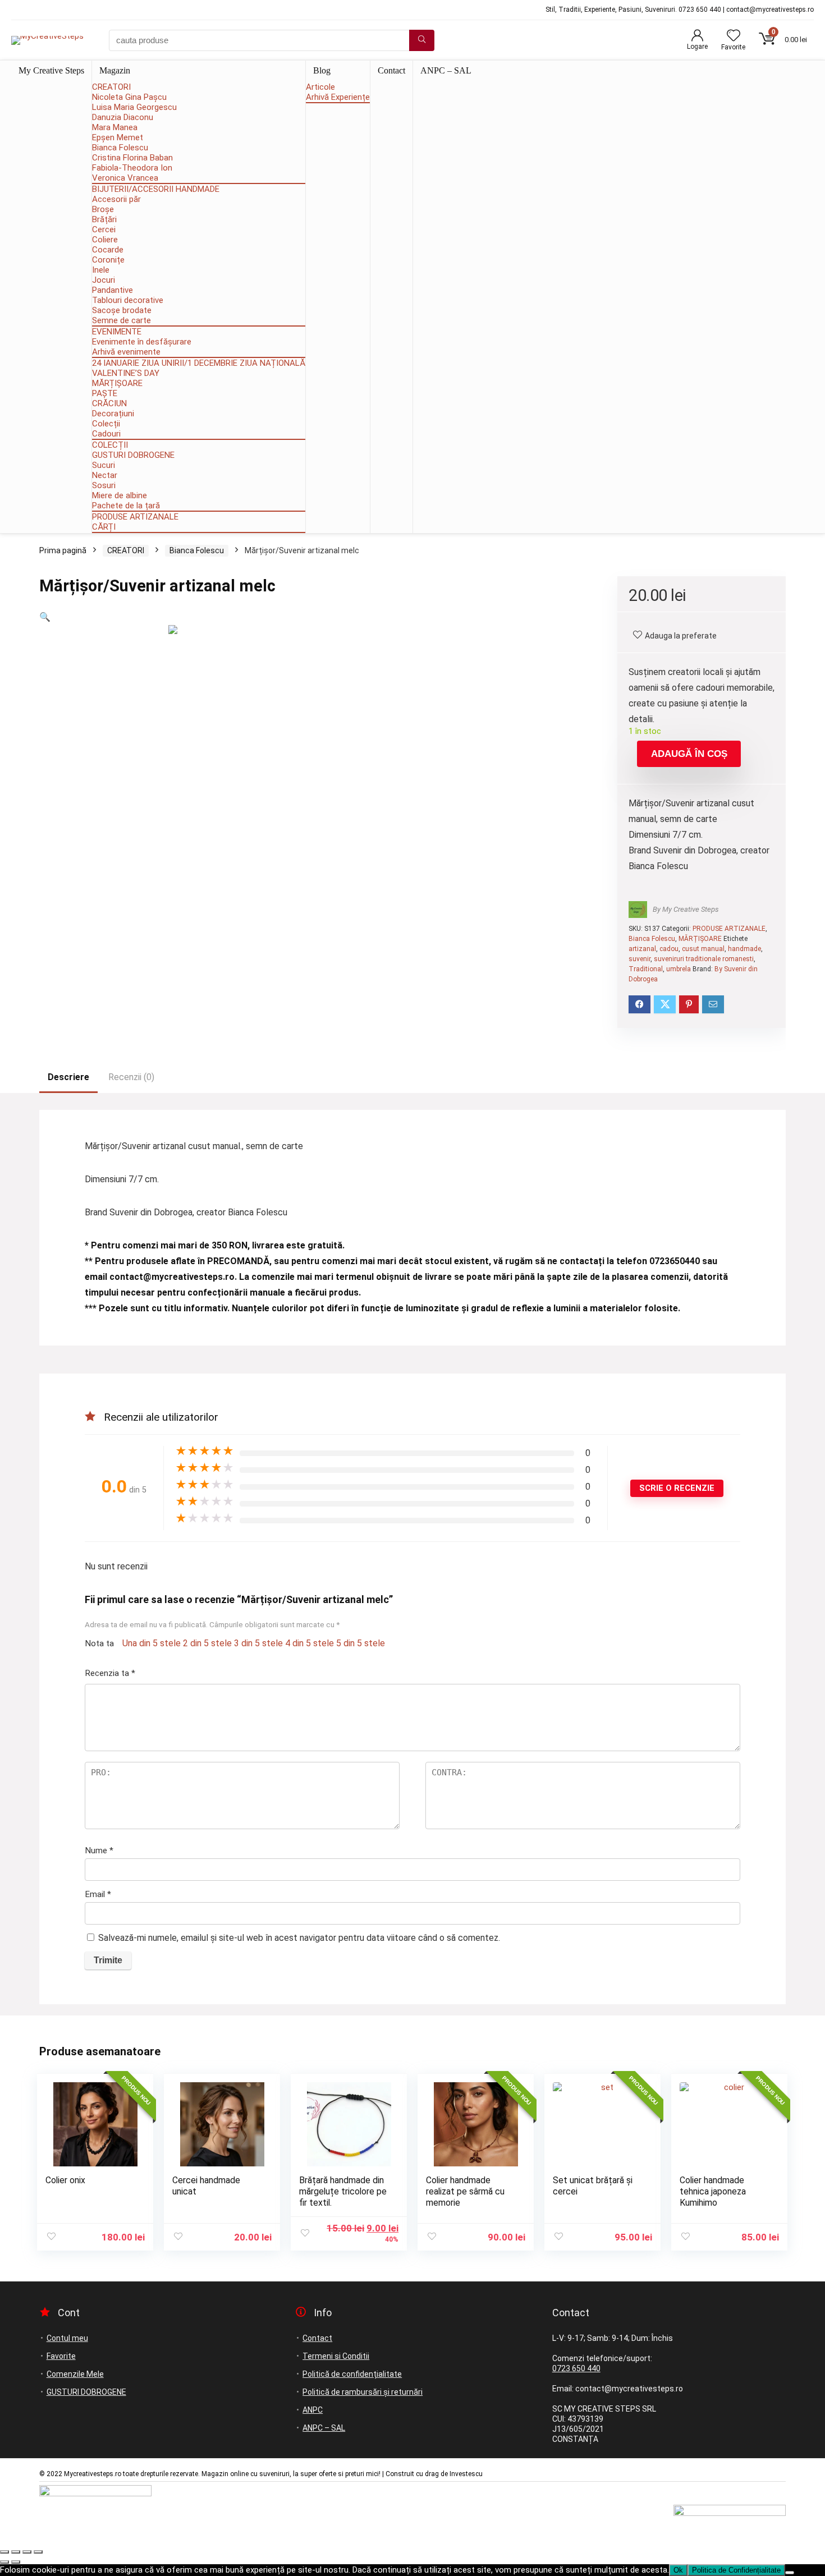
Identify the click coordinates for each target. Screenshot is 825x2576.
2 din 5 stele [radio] (207, 1643)
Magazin (115, 70)
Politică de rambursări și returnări (363, 2392)
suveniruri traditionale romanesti (704, 959)
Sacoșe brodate (122, 310)
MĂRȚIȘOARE (117, 383)
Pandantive (113, 290)
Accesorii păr (116, 199)
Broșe (103, 209)
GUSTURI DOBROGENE (133, 455)
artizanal (642, 949)
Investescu (466, 2474)
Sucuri (104, 465)
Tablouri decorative (128, 300)
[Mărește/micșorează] (4, 2552)
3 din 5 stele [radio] (258, 1643)
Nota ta (99, 1643)
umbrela (679, 969)
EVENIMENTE (117, 332)
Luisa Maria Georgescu (134, 107)
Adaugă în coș (689, 754)
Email (98, 1894)
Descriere (68, 1077)
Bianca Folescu (120, 148)
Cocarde (108, 250)
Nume (99, 1851)
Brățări (104, 219)
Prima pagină (63, 550)
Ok (678, 2570)
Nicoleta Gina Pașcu (129, 97)
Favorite (61, 2356)
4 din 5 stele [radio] (310, 1643)
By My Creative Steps (686, 909)
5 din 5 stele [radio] (361, 1643)
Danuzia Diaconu (123, 117)
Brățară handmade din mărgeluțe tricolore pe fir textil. (343, 2191)
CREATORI (111, 87)
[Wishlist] (734, 36)
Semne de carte (122, 320)
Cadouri (106, 434)
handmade (744, 949)
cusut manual (703, 949)
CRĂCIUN (109, 403)
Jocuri (104, 280)
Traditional (646, 969)
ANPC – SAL (446, 70)
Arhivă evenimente (126, 352)
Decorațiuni (113, 414)
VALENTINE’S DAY (126, 373)
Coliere (105, 240)
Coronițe (108, 260)
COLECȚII (110, 445)
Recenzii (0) (131, 1077)
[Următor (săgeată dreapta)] (16, 2562)
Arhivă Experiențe (338, 97)
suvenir (640, 959)
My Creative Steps (51, 70)
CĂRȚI (104, 527)
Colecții (106, 424)
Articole (320, 87)
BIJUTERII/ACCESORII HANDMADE (156, 189)
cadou (669, 949)
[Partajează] (27, 2552)
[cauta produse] (422, 40)
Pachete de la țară (126, 506)
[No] (790, 2573)
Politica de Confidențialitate (736, 2570)
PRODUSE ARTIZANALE (135, 517)
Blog (322, 70)
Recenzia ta (110, 1673)
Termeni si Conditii (336, 2356)
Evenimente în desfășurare (142, 342)
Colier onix (65, 2180)
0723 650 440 (576, 2368)
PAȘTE (105, 393)
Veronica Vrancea (125, 178)
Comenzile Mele (75, 2374)
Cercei (104, 229)
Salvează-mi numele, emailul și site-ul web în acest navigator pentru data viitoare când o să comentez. (299, 1938)
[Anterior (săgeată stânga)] (4, 2562)
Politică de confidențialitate (352, 2374)
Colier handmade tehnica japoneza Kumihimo (713, 2191)
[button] (45, 617)
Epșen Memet (118, 137)
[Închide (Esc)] (38, 2552)
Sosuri (104, 485)
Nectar (105, 475)
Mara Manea (115, 127)
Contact (391, 70)
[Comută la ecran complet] (16, 2552)
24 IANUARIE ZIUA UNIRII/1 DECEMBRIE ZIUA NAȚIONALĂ (199, 363)
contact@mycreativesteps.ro (172, 1277)
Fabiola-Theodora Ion (132, 168)
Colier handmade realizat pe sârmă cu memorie (465, 2191)
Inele (101, 270)
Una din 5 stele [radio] (152, 1643)
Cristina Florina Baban (132, 158)
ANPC (313, 2410)
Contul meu (67, 2338)
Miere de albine (120, 495)
